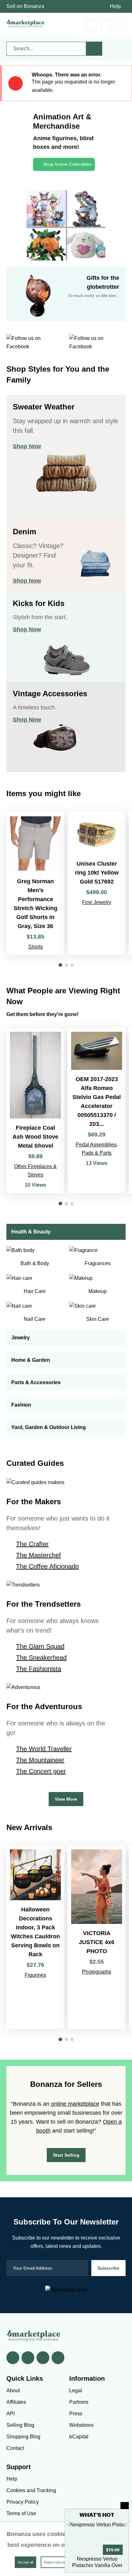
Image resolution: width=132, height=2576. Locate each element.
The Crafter (32, 1544)
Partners (79, 2402)
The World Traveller (44, 1749)
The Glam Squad (40, 1646)
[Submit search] (94, 49)
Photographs (97, 1972)
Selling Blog (20, 2425)
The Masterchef (38, 1555)
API (11, 2414)
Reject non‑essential (60, 2562)
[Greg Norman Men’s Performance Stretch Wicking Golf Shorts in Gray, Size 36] (35, 883)
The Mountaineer (40, 1760)
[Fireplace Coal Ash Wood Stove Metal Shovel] (35, 1111)
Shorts (36, 947)
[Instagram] (58, 2358)
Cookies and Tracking (31, 2490)
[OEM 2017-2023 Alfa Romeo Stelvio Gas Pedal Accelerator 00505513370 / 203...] (97, 1111)
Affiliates (16, 2402)
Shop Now (27, 446)
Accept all (25, 2562)
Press (76, 2414)
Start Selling (66, 2155)
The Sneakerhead (41, 1658)
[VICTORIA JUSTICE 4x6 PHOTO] (97, 1937)
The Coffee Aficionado (47, 1566)
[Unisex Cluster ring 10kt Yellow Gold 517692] (97, 883)
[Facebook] (13, 2358)
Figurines (35, 1975)
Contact (15, 2448)
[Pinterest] (43, 2358)
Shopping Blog (23, 2437)
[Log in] (106, 25)
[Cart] (91, 25)
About (13, 2390)
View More (66, 1799)
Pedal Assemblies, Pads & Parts (97, 1149)
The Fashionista (39, 1669)
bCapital (79, 2437)
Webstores (81, 2425)
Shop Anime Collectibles (67, 164)
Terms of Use (21, 2513)
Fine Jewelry (97, 902)
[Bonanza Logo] (26, 24)
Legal (76, 2390)
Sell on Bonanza (25, 6)
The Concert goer (41, 1771)
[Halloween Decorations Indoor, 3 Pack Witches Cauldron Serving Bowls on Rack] (35, 1937)
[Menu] (120, 25)
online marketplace (75, 2104)
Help (115, 6)
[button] (60, 965)
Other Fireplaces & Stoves (35, 1171)
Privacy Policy (23, 2502)
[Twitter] (28, 2358)
